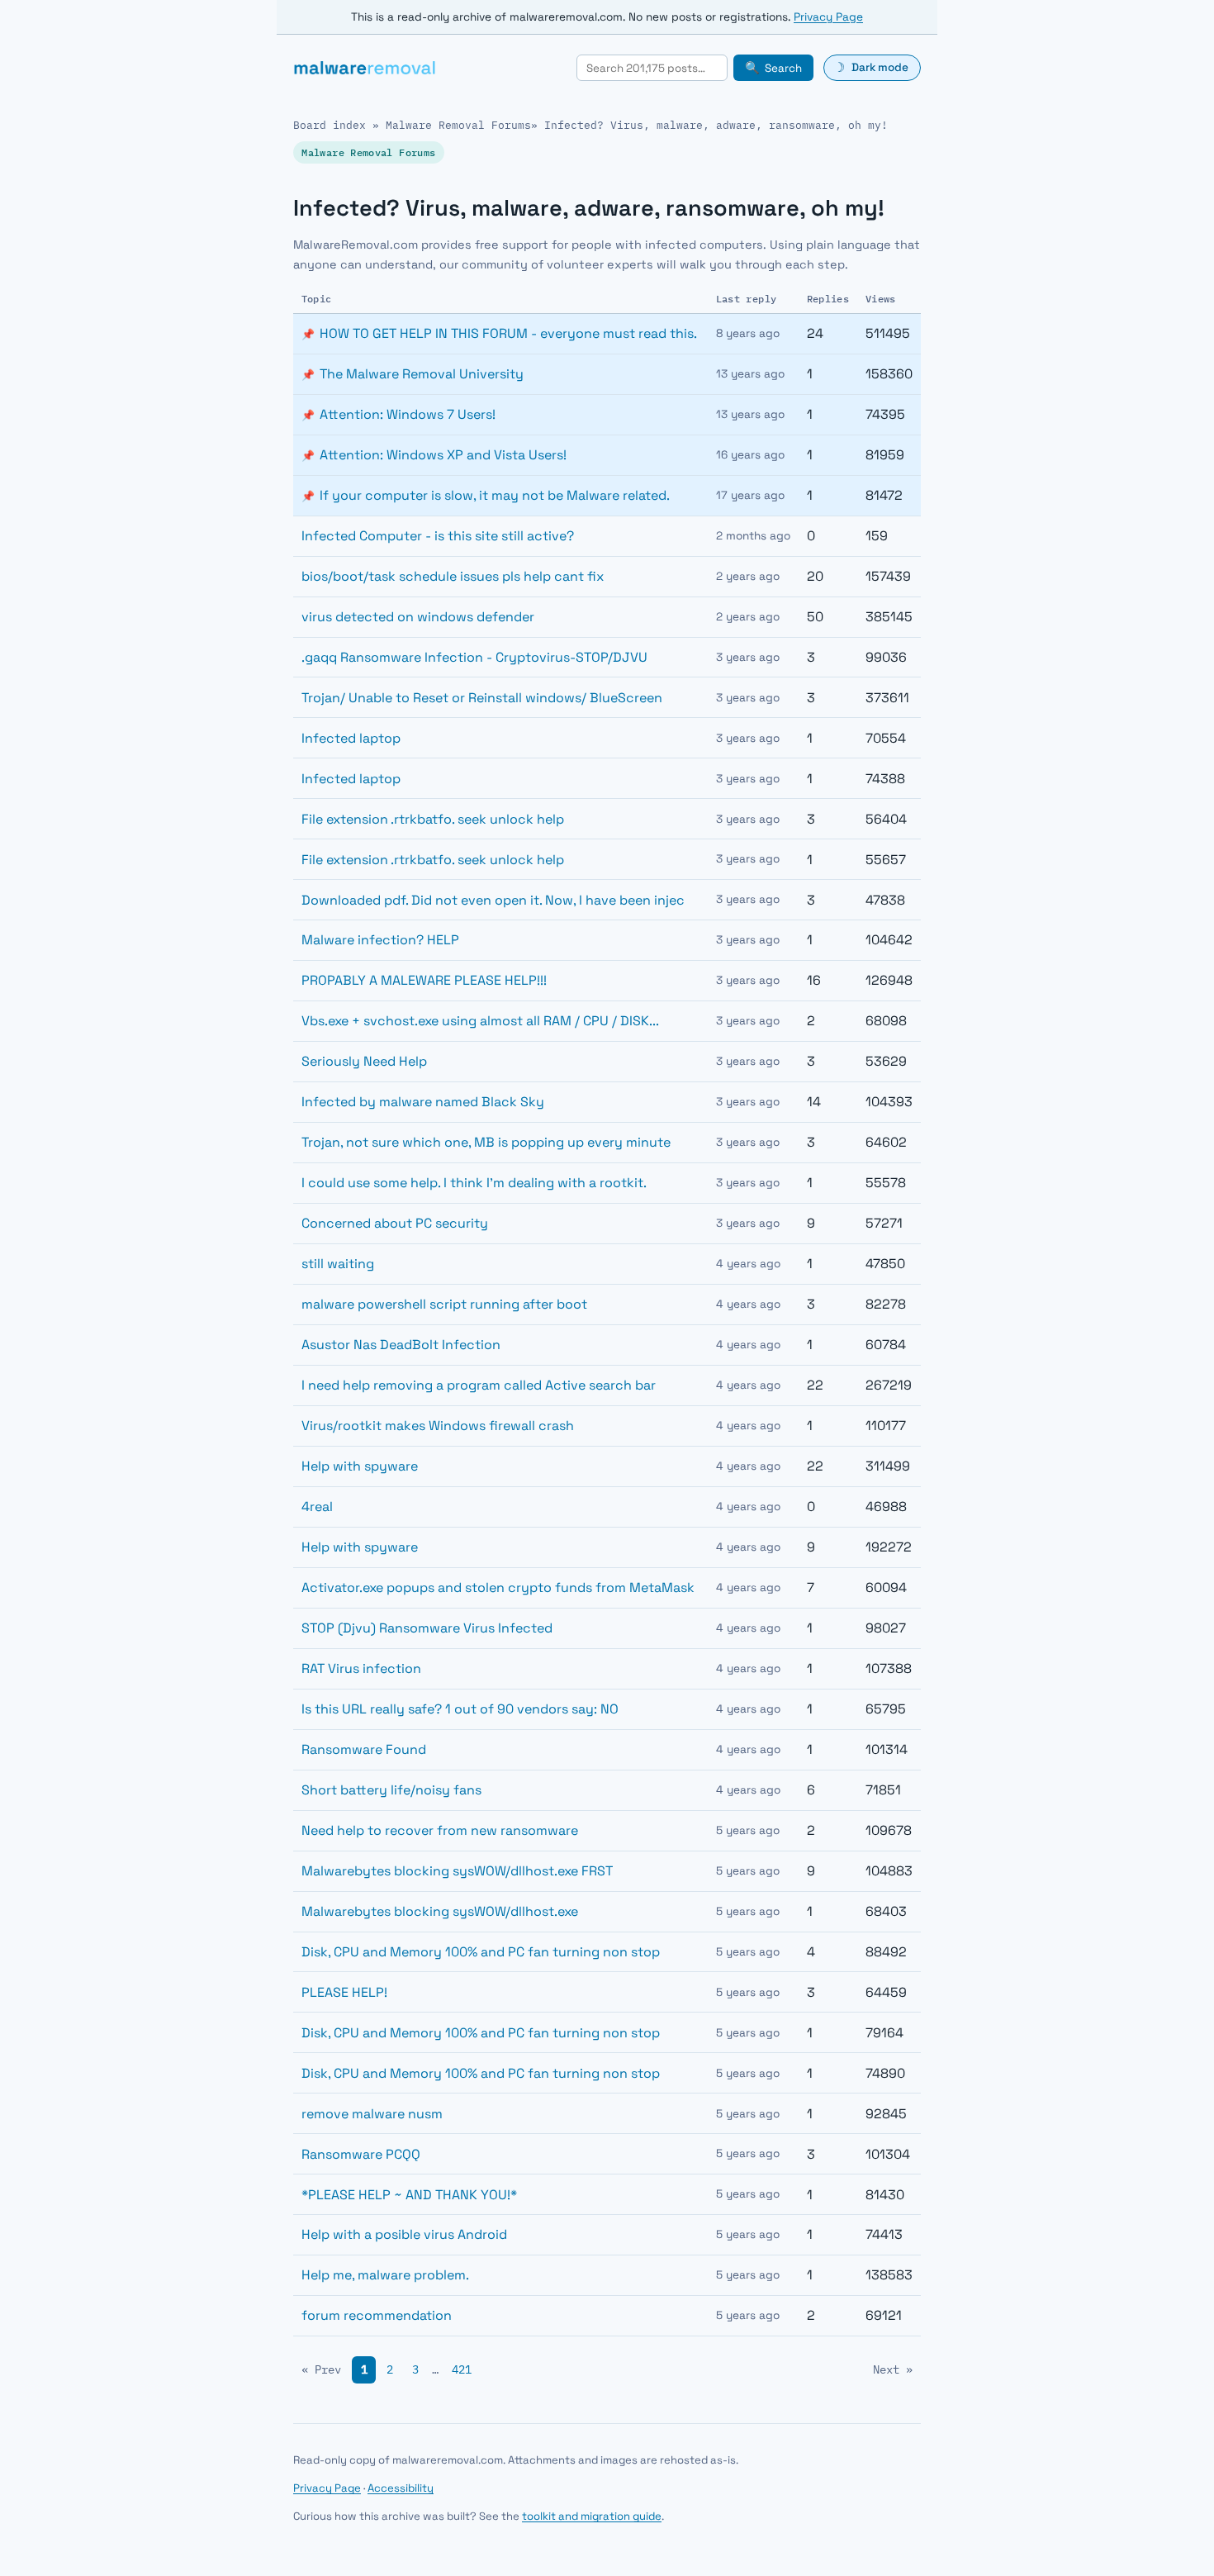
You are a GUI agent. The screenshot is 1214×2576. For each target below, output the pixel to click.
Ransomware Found (364, 1749)
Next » (893, 2369)
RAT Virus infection (361, 1668)
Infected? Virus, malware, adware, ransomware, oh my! (716, 125)
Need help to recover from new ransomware (440, 1830)
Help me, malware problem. (385, 2275)
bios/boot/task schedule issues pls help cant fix (453, 576)
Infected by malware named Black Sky (423, 1102)
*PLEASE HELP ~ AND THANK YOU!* (409, 2195)
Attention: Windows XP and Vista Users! (443, 455)
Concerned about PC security (395, 1223)
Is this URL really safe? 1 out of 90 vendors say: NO (460, 1709)
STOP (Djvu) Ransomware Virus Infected (427, 1628)
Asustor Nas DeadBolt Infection (401, 1345)
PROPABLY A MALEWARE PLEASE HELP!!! (424, 980)
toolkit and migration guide (592, 2516)
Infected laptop (351, 738)
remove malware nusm (372, 2114)
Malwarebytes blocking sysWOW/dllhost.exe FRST (457, 1871)
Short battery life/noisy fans (391, 1790)
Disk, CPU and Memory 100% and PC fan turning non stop (481, 1952)
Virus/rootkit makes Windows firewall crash (438, 1426)
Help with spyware (360, 1466)
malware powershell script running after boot (444, 1304)
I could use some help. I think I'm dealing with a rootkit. (474, 1183)
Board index (330, 125)
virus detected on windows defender (418, 617)
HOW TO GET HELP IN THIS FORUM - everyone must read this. (508, 333)
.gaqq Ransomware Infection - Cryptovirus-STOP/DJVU (474, 657)
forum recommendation (377, 2315)
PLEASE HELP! (344, 1992)
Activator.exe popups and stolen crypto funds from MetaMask (498, 1587)
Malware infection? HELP (380, 940)
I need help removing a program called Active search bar (479, 1385)
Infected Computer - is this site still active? (438, 536)
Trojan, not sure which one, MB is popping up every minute (486, 1142)
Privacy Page (828, 17)
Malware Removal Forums (458, 125)
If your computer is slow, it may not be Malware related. (495, 495)
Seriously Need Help (364, 1061)
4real (317, 1507)
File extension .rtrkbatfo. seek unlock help (433, 819)
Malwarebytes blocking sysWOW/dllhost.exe (440, 1911)
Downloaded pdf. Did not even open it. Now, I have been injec (493, 900)
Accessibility (401, 2488)
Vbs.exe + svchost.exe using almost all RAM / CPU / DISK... (480, 1021)
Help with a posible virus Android (404, 2234)
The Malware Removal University (422, 374)
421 (462, 2369)
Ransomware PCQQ (361, 2154)
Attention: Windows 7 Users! (408, 414)
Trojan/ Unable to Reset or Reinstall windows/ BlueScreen (482, 698)
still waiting (338, 1264)
